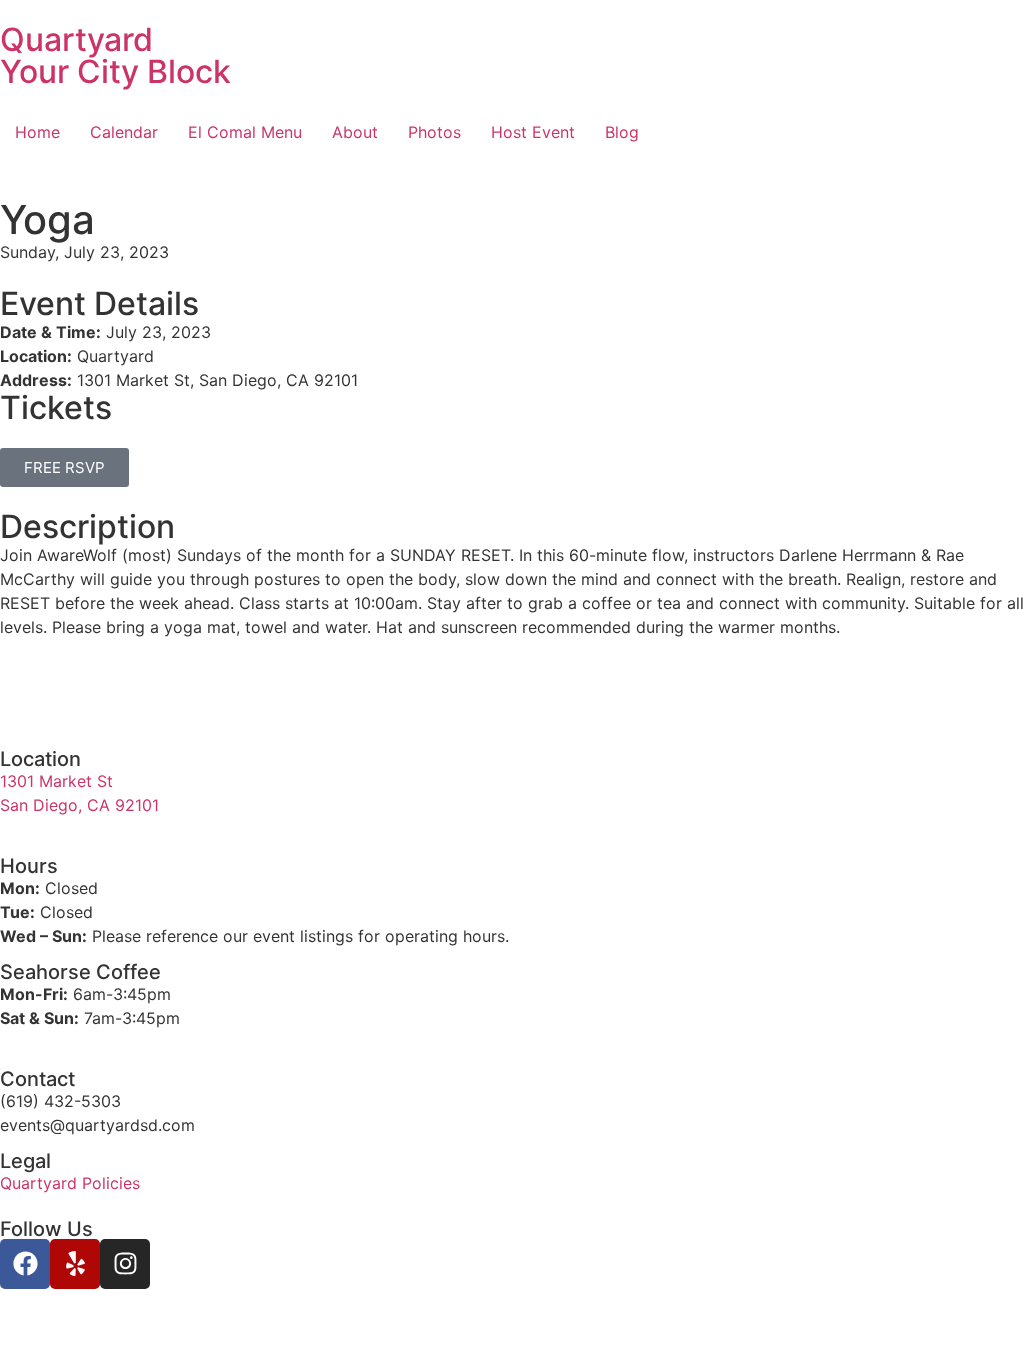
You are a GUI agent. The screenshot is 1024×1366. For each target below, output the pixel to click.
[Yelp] (75, 1264)
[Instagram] (125, 1264)
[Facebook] (25, 1264)
